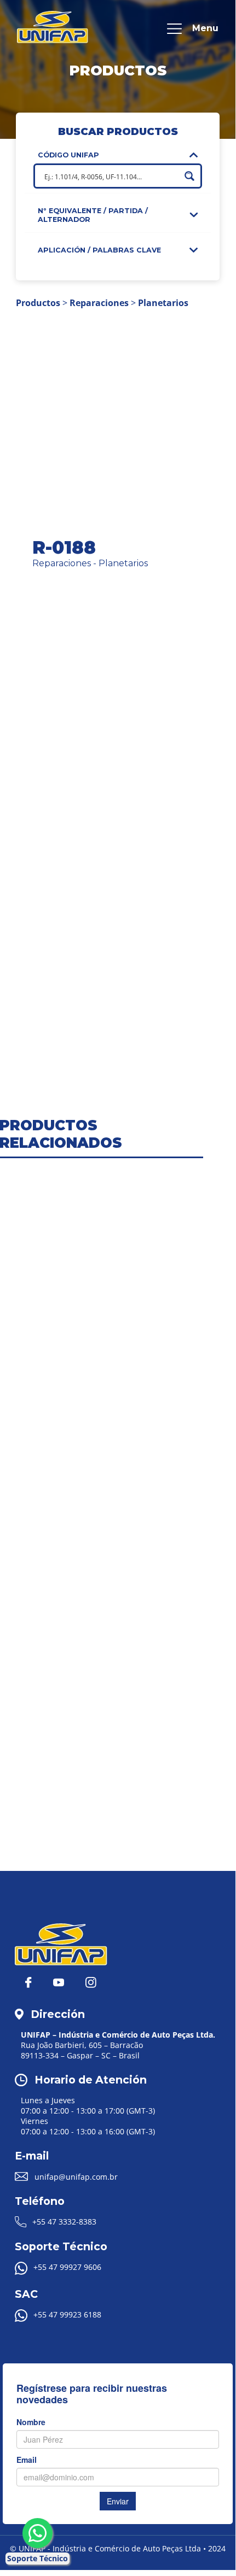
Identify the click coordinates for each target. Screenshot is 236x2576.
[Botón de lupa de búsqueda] (189, 176)
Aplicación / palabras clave (99, 250)
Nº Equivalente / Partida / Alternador (93, 215)
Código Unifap (68, 155)
